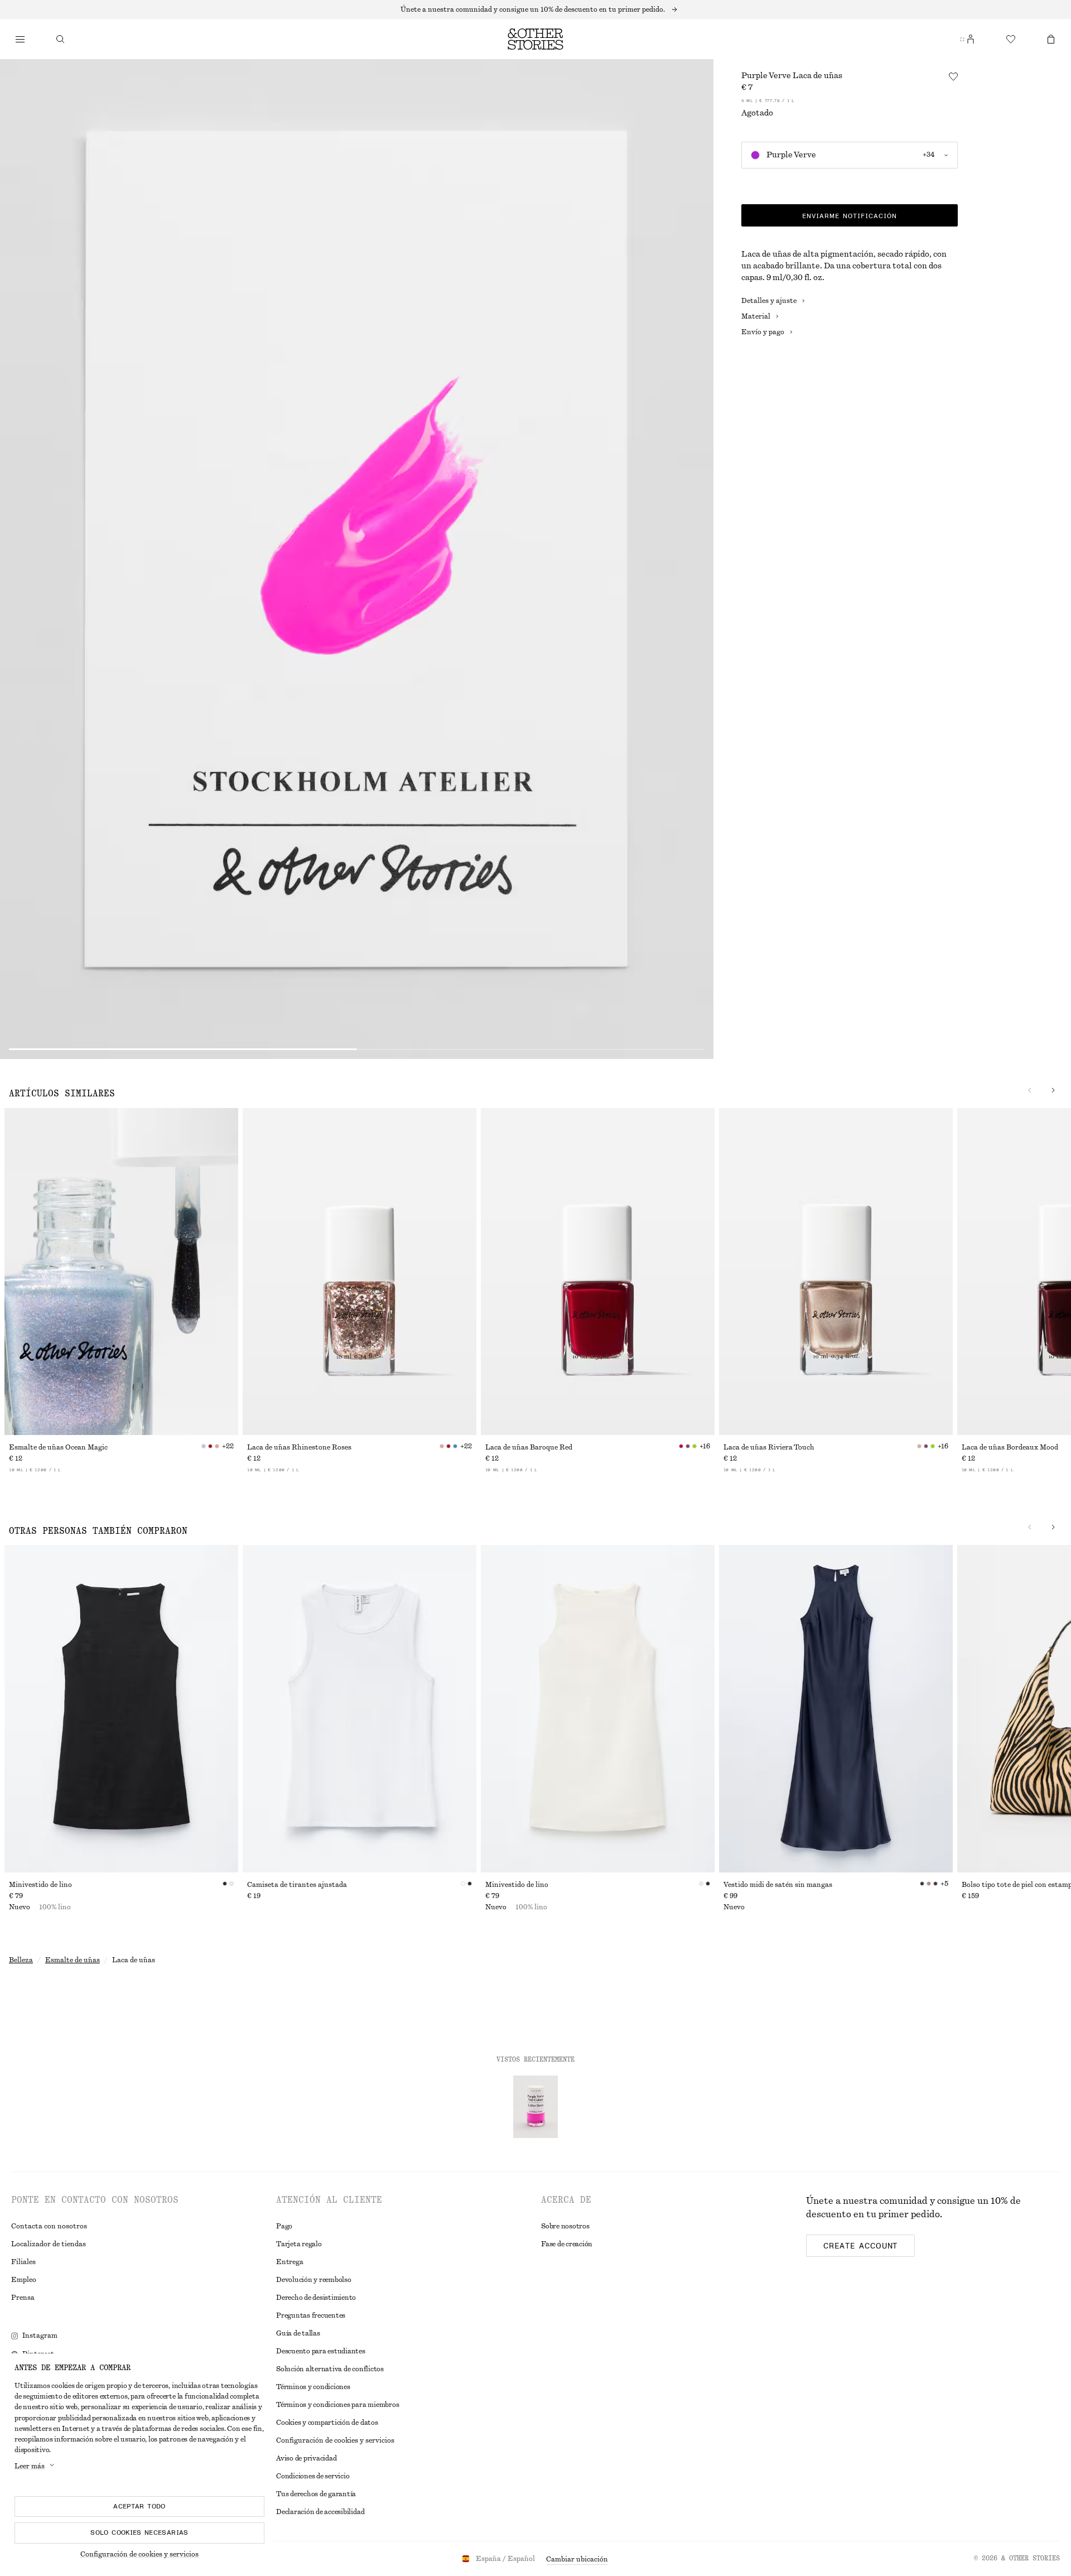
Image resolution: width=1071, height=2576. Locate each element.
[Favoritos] (1011, 39)
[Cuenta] (971, 39)
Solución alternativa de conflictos (330, 2369)
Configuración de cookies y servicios (139, 2554)
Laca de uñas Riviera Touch (769, 1447)
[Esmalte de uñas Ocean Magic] (121, 1272)
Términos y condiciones (313, 2387)
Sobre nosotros (565, 2226)
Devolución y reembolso (314, 2280)
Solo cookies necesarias (139, 2532)
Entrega (290, 2262)
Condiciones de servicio (313, 2476)
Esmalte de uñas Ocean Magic (58, 1447)
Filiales (23, 2262)
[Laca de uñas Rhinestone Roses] (360, 1272)
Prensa (23, 2298)
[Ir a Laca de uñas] (535, 2107)
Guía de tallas (298, 2333)
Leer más (30, 2466)
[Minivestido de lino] (121, 1708)
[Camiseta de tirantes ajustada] (360, 1708)
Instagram (40, 2336)
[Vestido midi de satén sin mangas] (836, 1708)
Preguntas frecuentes (311, 2315)
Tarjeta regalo (299, 2244)
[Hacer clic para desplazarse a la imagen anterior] (1030, 1090)
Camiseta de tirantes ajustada (297, 1885)
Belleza (21, 1960)
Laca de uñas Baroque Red (529, 1447)
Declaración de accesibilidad (320, 2512)
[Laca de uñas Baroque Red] (598, 1272)
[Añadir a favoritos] (953, 76)
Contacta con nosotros (49, 2226)
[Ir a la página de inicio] (535, 39)
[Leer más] (535, 9)
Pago (284, 2226)
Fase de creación (567, 2244)
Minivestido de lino (40, 1885)
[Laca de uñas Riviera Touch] (836, 1272)
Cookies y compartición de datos (327, 2423)
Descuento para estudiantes (321, 2351)
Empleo (24, 2280)
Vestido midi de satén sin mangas (778, 1885)
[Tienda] (20, 39)
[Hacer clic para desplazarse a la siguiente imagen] (1053, 1090)
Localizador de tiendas (49, 2244)
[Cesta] (1051, 39)
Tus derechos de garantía (316, 2494)
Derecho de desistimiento (316, 2298)
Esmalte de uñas (73, 1960)
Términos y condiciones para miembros (337, 2405)
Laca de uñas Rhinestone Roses (299, 1447)
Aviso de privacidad (306, 2458)
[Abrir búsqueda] (60, 39)
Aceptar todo (139, 2506)
